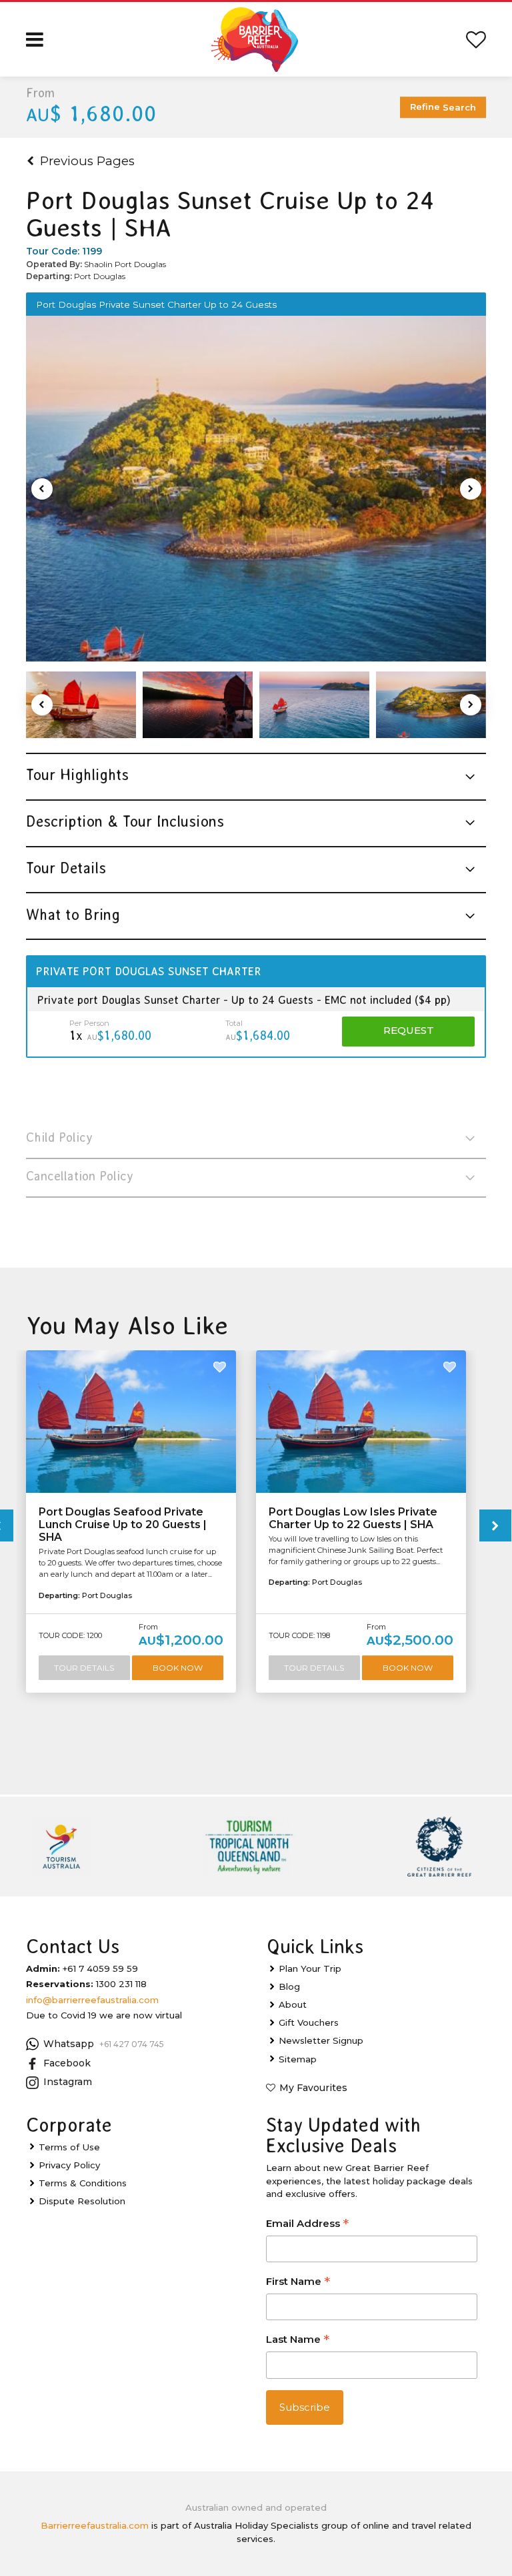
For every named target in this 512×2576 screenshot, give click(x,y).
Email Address (307, 2225)
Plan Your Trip (310, 1968)
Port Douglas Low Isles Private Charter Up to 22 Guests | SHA (353, 1518)
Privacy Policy (69, 2165)
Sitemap (298, 2059)
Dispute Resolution (82, 2201)
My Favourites (313, 2088)
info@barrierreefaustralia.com (92, 2000)
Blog (289, 1986)
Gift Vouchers (309, 2022)
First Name (298, 2283)
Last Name (298, 2341)
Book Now (178, 1668)
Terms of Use (69, 2147)
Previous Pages (87, 161)
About (293, 2004)
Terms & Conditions (83, 2183)
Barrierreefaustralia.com (95, 2525)
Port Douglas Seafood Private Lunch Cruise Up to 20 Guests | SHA (123, 1524)
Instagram (68, 2082)
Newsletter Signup (321, 2040)
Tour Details (84, 1668)
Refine (443, 107)
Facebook (67, 2063)
